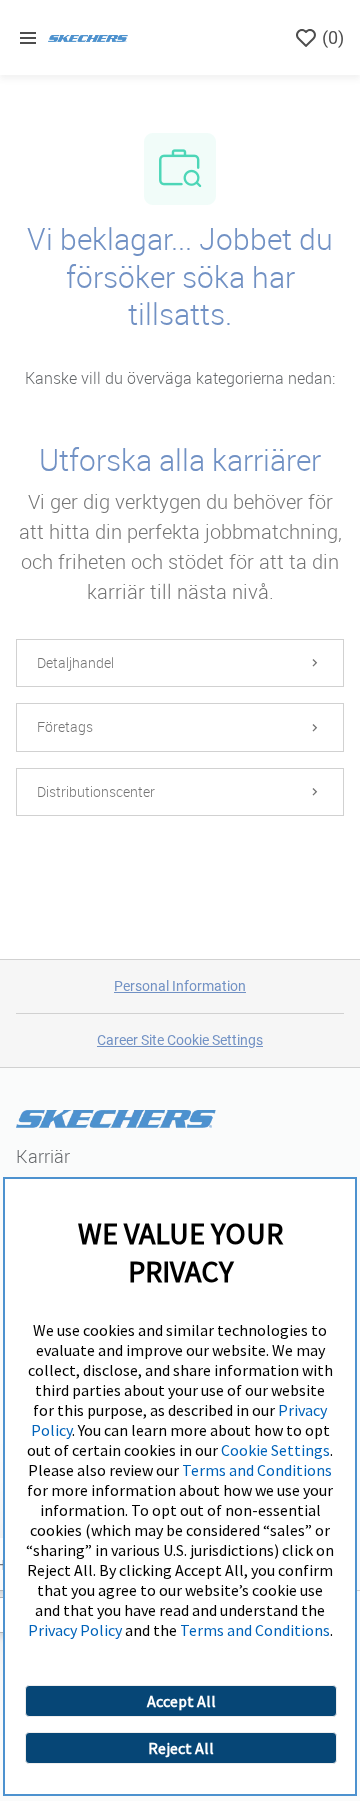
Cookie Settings (275, 1450)
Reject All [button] (181, 1748)
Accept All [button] (181, 1701)
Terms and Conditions (257, 1470)
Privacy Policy (75, 1630)
